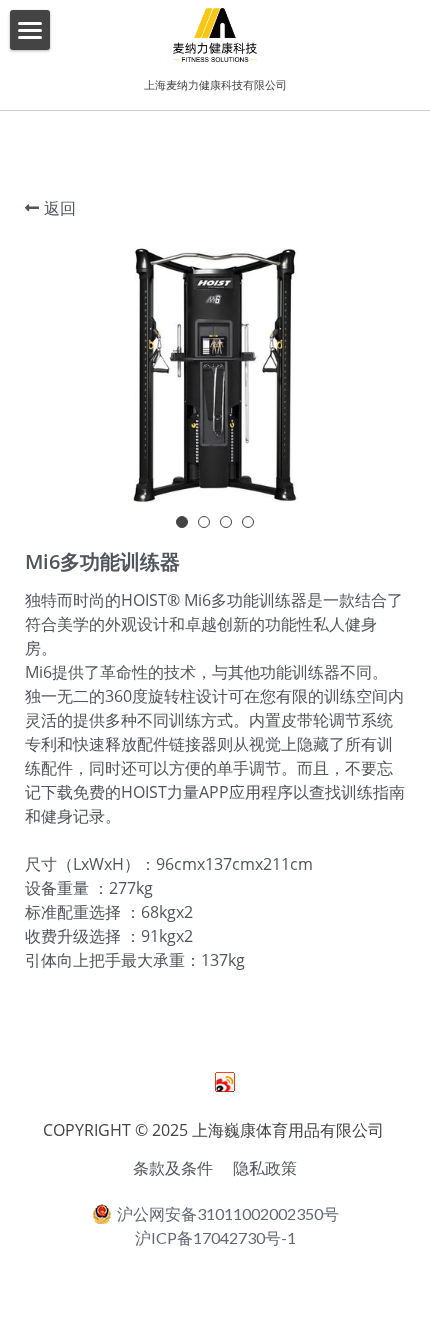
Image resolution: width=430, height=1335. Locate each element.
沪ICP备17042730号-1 (215, 1238)
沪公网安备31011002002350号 (228, 1213)
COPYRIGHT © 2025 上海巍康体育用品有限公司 (215, 1130)
